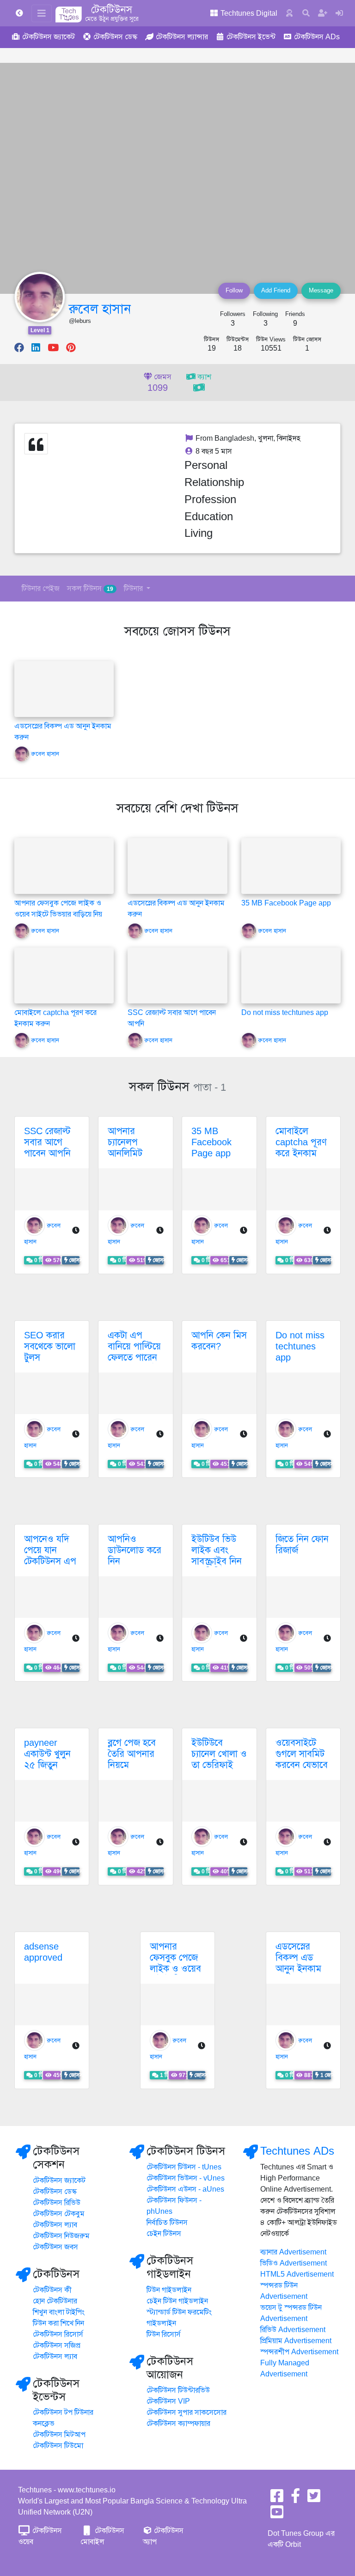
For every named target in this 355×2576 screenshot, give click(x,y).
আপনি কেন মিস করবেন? (219, 1341)
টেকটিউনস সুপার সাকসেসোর (187, 2412)
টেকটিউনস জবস (55, 2247)
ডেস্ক (115, 37)
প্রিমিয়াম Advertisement (296, 2341)
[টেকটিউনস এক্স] (314, 2499)
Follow (234, 291)
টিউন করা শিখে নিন (58, 2323)
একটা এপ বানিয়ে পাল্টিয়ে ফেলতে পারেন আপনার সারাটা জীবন (134, 1358)
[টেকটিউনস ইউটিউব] (277, 2515)
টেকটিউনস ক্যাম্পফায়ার (178, 2424)
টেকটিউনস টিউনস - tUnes (184, 2167)
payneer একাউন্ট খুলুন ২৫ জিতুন (47, 1754)
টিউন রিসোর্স (164, 2334)
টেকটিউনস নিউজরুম (61, 2236)
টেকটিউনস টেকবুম (59, 2214)
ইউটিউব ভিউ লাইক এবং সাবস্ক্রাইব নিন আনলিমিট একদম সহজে (217, 1561)
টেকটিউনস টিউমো (58, 2446)
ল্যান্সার (182, 37)
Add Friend (276, 291)
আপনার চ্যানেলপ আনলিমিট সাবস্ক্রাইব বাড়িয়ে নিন (127, 1153)
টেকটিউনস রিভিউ (57, 2203)
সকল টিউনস (90, 589)
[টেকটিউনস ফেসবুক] (277, 2499)
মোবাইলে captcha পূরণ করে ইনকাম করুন (301, 1148)
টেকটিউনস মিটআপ (59, 2435)
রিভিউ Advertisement (293, 2330)
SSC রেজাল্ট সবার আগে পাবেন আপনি (47, 1142)
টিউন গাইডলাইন (169, 2290)
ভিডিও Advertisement (294, 2263)
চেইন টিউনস (164, 2234)
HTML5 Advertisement (297, 2274)
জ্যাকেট (49, 37)
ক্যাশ (203, 377)
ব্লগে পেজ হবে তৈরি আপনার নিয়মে (132, 1754)
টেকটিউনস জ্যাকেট (59, 2181)
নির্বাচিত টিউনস (167, 2223)
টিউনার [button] (134, 589)
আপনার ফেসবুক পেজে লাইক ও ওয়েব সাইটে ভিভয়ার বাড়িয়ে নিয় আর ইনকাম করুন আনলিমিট (58, 914)
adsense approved (43, 1952)
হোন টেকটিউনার (55, 2301)
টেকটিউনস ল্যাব (55, 2225)
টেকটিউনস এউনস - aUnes (185, 2189)
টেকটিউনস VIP (168, 2401)
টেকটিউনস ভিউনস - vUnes (186, 2178)
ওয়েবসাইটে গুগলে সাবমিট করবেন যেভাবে (302, 1754)
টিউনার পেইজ (41, 589)
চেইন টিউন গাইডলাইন (177, 2301)
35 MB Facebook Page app (286, 903)
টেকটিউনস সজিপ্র (57, 2345)
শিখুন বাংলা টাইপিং (59, 2312)
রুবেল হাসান (100, 309)
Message (321, 291)
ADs (317, 37)
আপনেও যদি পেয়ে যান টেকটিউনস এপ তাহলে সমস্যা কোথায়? (50, 1561)
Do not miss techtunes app (285, 1013)
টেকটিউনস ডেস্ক (55, 2192)
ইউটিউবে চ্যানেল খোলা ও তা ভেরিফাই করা (219, 1759)
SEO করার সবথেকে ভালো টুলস (50, 1346)
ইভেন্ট (251, 37)
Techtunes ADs (297, 2151)
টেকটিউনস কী (52, 2290)
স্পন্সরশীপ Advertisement (299, 2352)
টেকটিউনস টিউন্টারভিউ (178, 2390)
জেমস (159, 383)
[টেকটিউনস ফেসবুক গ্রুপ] (295, 2499)
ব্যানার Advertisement (293, 2252)
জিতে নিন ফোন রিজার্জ (302, 1545)
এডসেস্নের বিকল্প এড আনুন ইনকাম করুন (298, 1963)
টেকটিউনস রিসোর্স (58, 2334)
